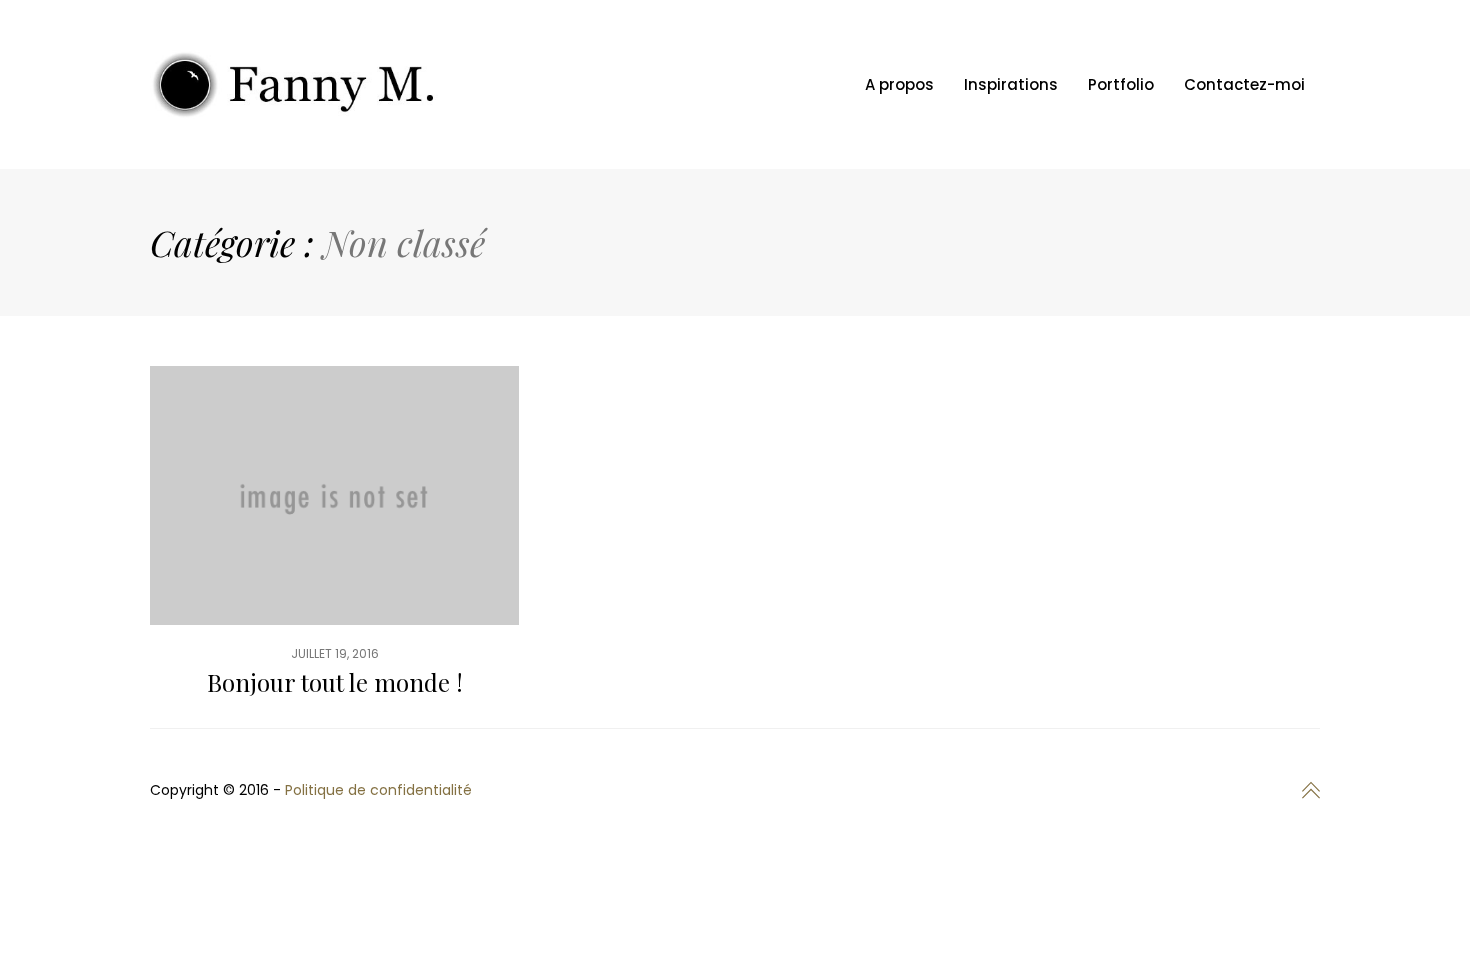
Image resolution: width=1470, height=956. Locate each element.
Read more (334, 547)
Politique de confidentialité (378, 790)
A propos (899, 84)
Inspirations (1011, 84)
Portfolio (1121, 84)
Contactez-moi (1244, 84)
